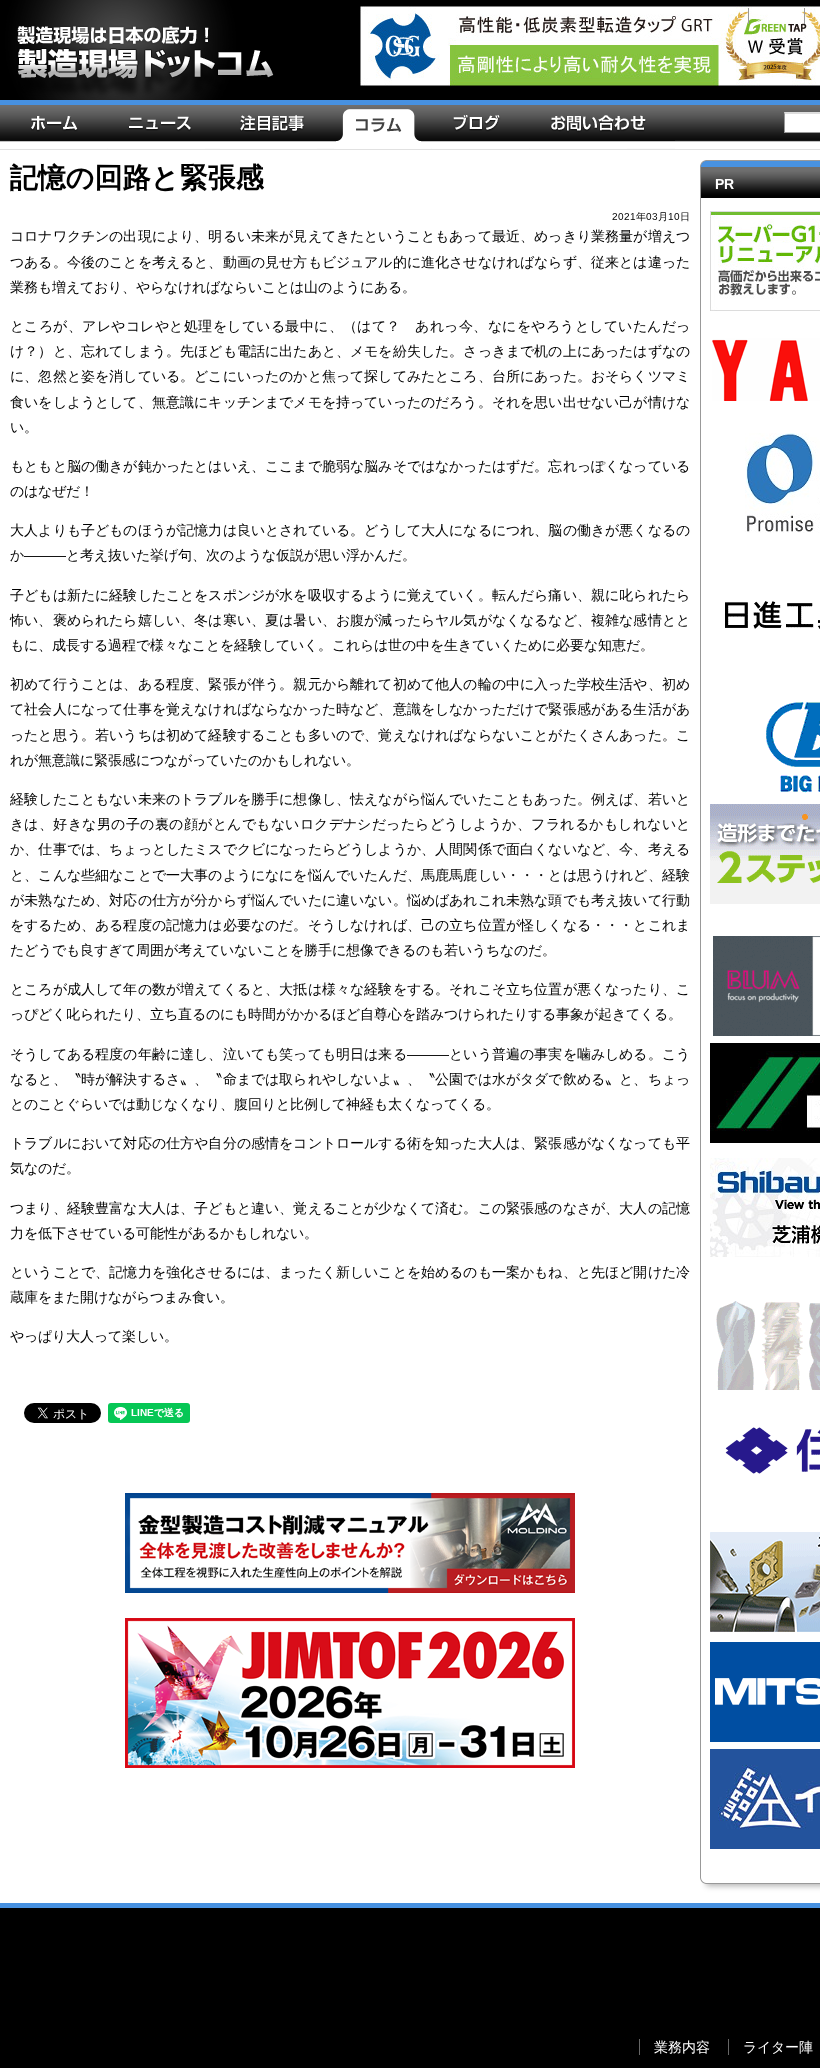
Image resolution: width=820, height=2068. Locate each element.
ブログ (481, 127)
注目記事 (277, 127)
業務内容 (778, 17)
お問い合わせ (602, 127)
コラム (383, 127)
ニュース (164, 127)
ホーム (59, 127)
